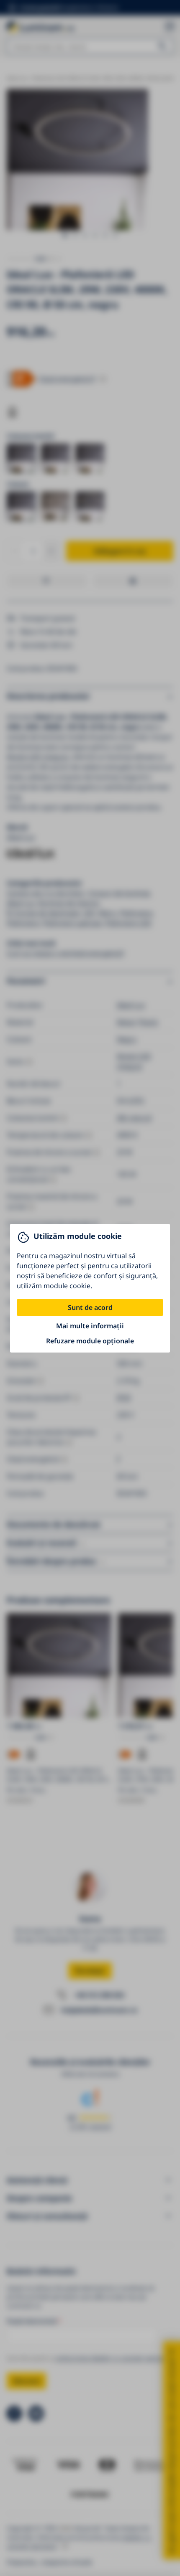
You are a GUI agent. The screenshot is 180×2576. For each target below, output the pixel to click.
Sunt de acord (90, 1307)
